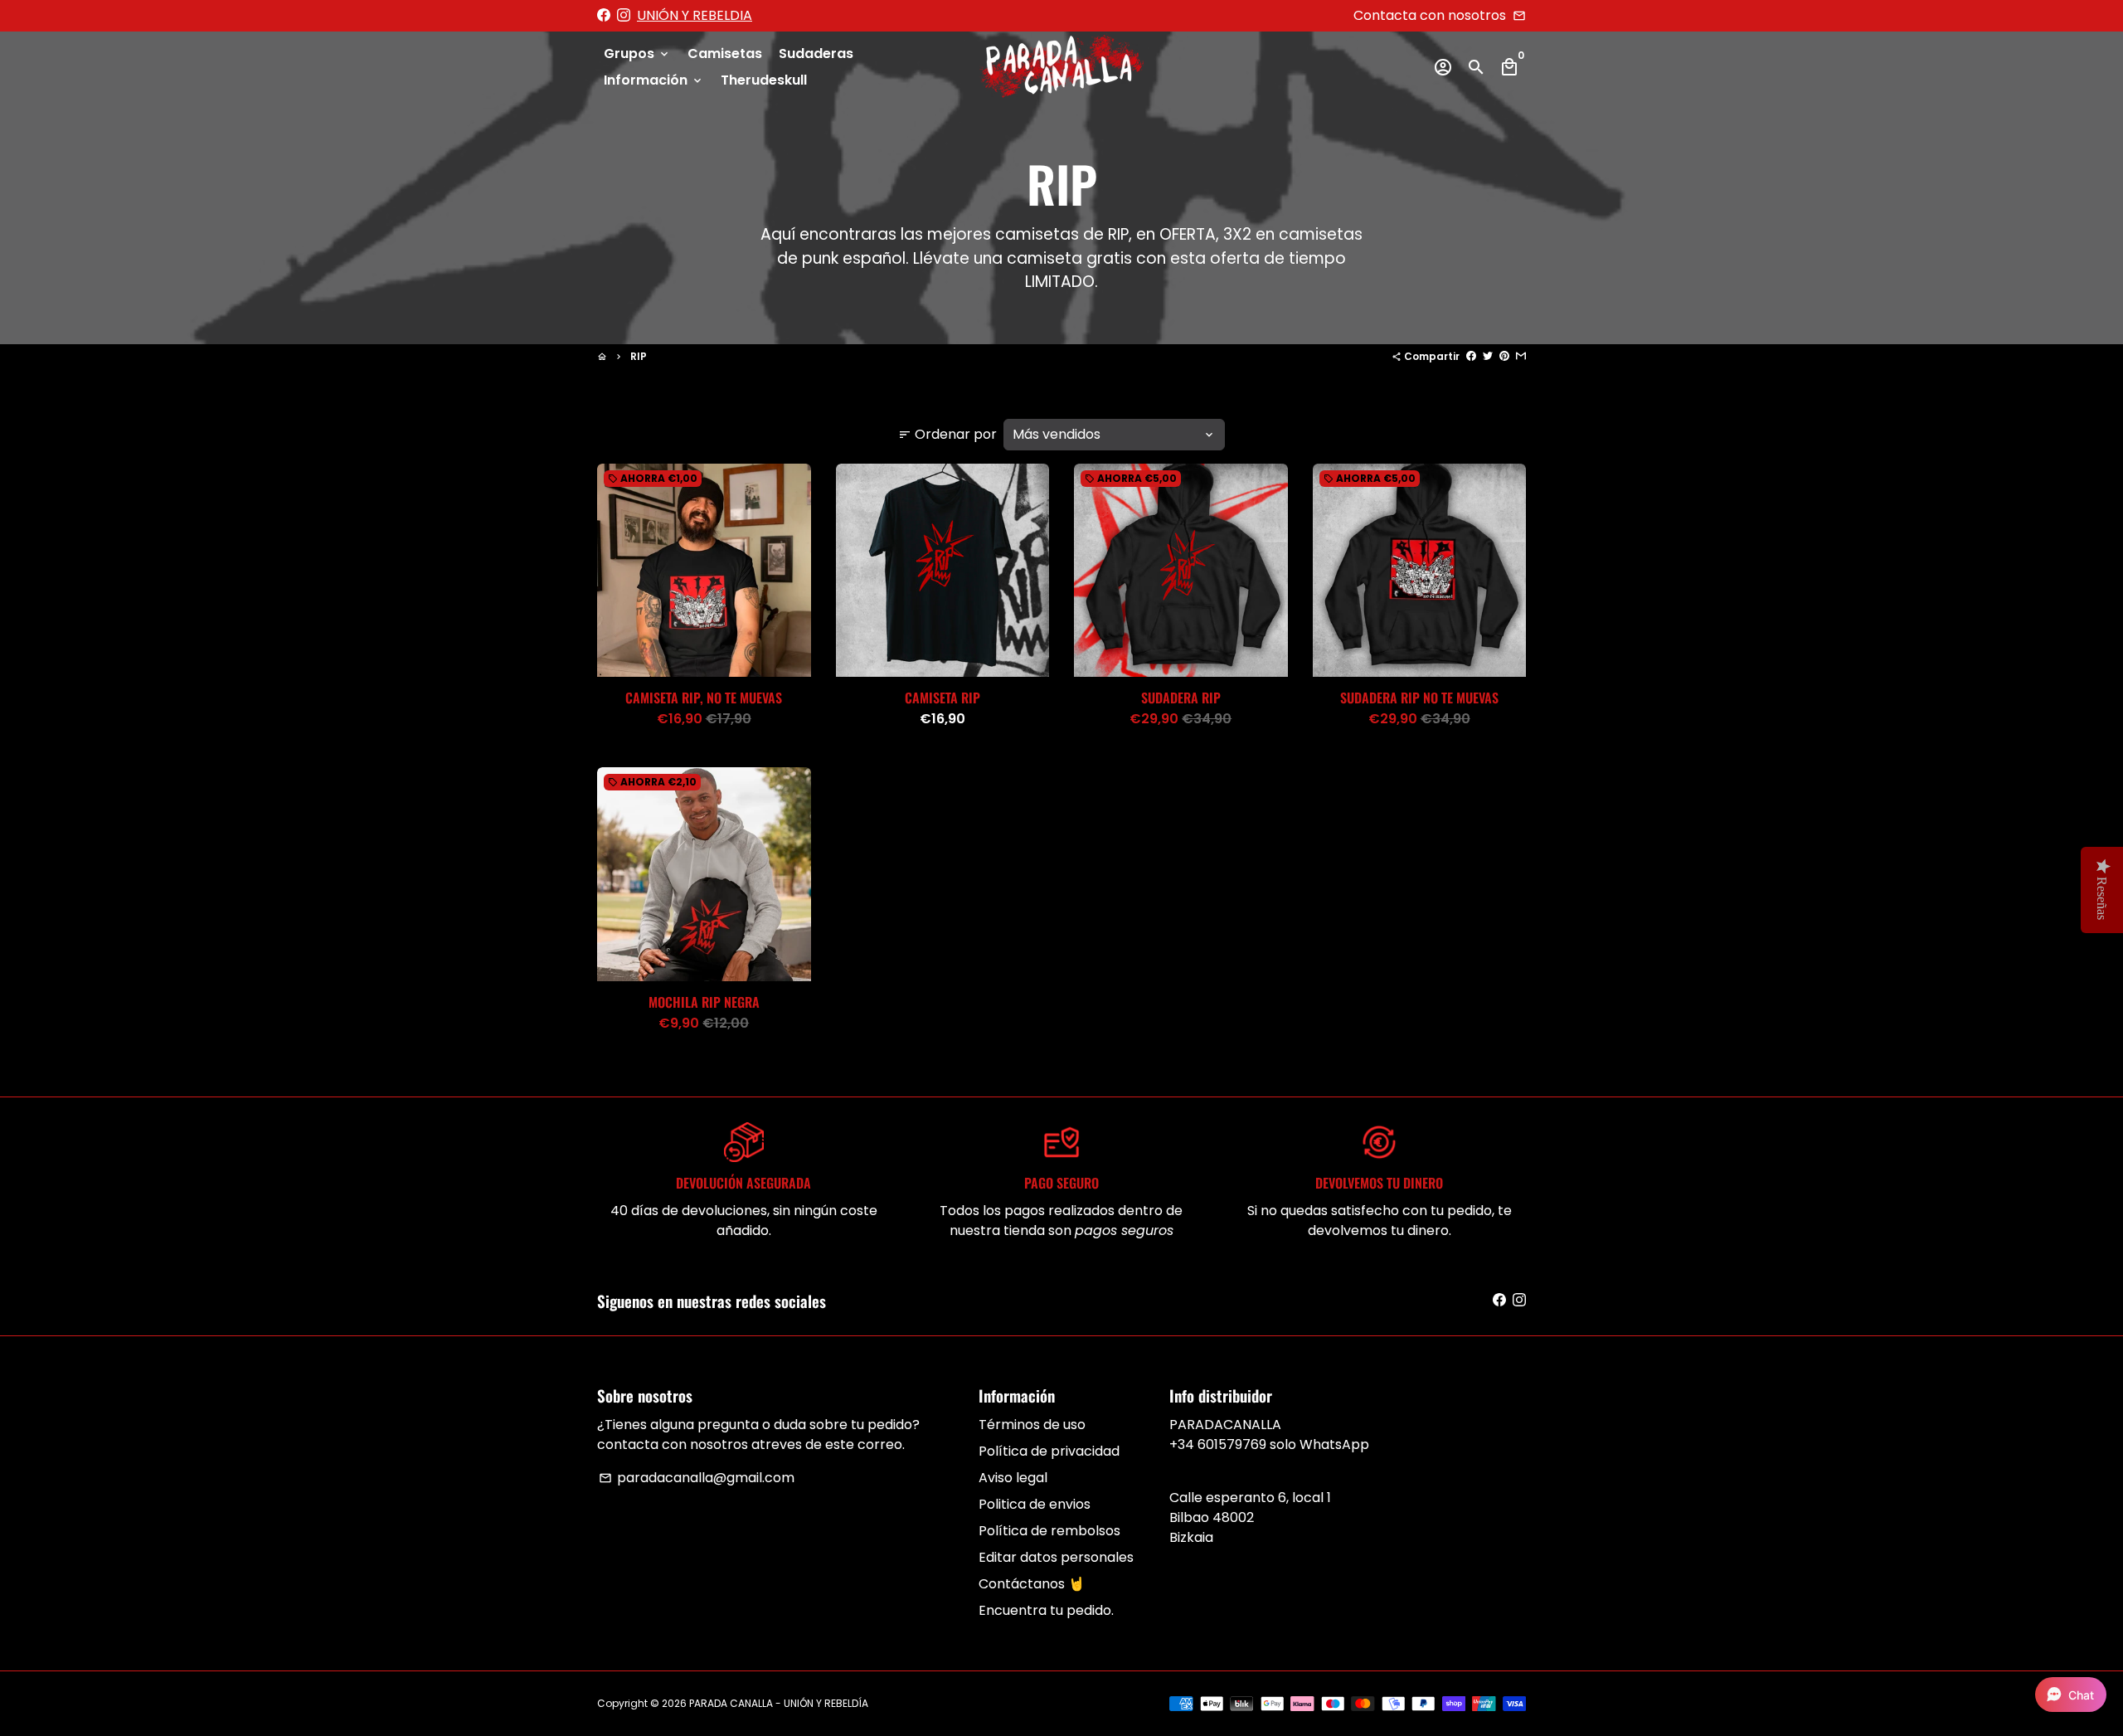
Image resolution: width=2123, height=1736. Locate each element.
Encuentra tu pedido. (1046, 1610)
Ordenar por (947, 434)
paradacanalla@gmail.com (697, 1478)
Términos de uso (1032, 1425)
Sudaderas (816, 53)
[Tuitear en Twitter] (1488, 356)
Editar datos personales (1056, 1557)
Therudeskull (764, 80)
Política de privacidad (1049, 1451)
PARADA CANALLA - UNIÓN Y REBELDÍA (779, 1703)
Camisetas (725, 53)
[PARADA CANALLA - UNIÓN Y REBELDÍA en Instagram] (624, 15)
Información (654, 80)
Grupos (637, 53)
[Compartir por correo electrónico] (1521, 356)
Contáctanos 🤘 (1032, 1584)
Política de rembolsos (1049, 1531)
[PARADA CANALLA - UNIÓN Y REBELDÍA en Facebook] (604, 15)
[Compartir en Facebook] (1471, 356)
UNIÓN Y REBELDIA (695, 15)
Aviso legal (1013, 1478)
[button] (2071, 1695)
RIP (639, 356)
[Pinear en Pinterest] (1504, 356)
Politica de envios (1035, 1504)
